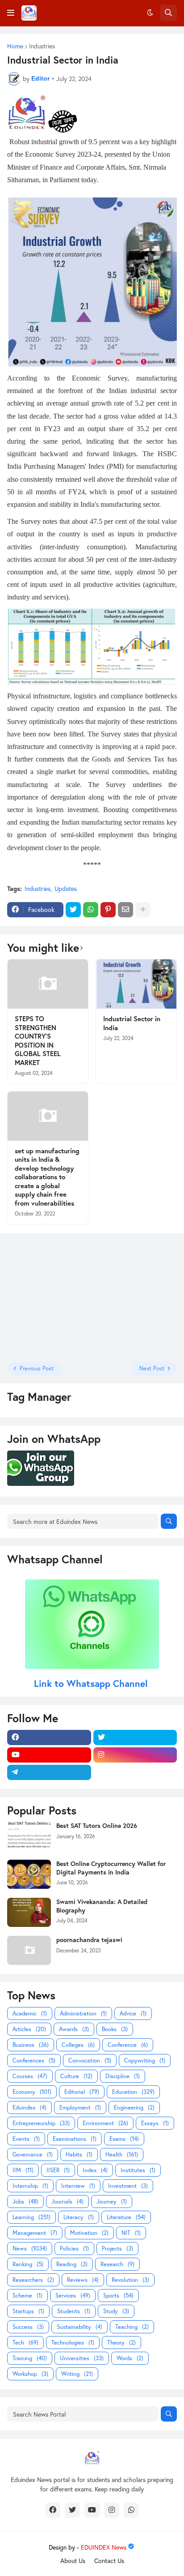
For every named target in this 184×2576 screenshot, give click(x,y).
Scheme (27, 2296)
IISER (58, 2170)
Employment (80, 2107)
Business (31, 2045)
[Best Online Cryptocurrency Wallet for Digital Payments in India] (29, 1874)
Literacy (79, 2217)
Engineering (134, 2107)
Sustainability (79, 2327)
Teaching (132, 2327)
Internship (30, 2186)
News (30, 2249)
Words (130, 2358)
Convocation (90, 2060)
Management (35, 2233)
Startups (28, 2311)
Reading (72, 2264)
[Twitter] (73, 910)
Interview (78, 2186)
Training (30, 2358)
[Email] (125, 910)
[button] (11, 13)
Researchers (33, 2280)
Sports (118, 2296)
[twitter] (135, 1737)
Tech (25, 2343)
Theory (121, 2343)
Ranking (28, 2264)
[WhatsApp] (91, 910)
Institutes (138, 2170)
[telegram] (49, 1772)
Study (116, 2311)
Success (28, 2327)
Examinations (75, 2139)
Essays (155, 2123)
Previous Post (37, 1368)
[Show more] (143, 910)
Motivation (89, 2233)
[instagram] (135, 1755)
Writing (77, 2374)
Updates (66, 888)
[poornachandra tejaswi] (29, 1950)
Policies (74, 2249)
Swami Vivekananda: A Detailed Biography (102, 1906)
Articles (29, 2029)
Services (73, 2296)
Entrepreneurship (41, 2123)
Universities (82, 2358)
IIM (23, 2170)
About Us (73, 2561)
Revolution (130, 2280)
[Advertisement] (63, 1297)
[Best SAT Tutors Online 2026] (29, 1836)
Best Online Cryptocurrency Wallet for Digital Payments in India (111, 1868)
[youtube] (49, 1755)
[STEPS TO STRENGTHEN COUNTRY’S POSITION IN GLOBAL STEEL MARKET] (48, 984)
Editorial (82, 2092)
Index (95, 2170)
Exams (124, 2139)
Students (74, 2311)
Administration (83, 2013)
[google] (135, 1772)
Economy (32, 2092)
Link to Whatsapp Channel (92, 1683)
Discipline (123, 2076)
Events (26, 2139)
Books (115, 2029)
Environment (105, 2123)
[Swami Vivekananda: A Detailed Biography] (29, 1912)
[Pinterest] (108, 910)
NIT (131, 2233)
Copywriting (145, 2060)
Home (15, 46)
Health (122, 2155)
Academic (30, 2013)
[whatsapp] (131, 2510)
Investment (128, 2186)
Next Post (152, 1368)
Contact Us (109, 2561)
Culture (76, 2076)
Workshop (30, 2374)
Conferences (34, 2060)
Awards (74, 2029)
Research (117, 2264)
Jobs (25, 2202)
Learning (31, 2217)
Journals (67, 2202)
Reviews (83, 2280)
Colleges (78, 2045)
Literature (126, 2217)
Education (133, 2092)
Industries (42, 46)
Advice (133, 2013)
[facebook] (49, 1737)
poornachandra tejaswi (89, 1940)
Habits (79, 2155)
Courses (30, 2076)
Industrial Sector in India (132, 1023)
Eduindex (29, 2107)
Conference (128, 2045)
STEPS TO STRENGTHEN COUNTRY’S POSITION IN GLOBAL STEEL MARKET (38, 1041)
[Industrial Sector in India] (136, 984)
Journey (112, 2202)
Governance (33, 2155)
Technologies (73, 2343)
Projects (117, 2249)
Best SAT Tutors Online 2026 (97, 1826)
